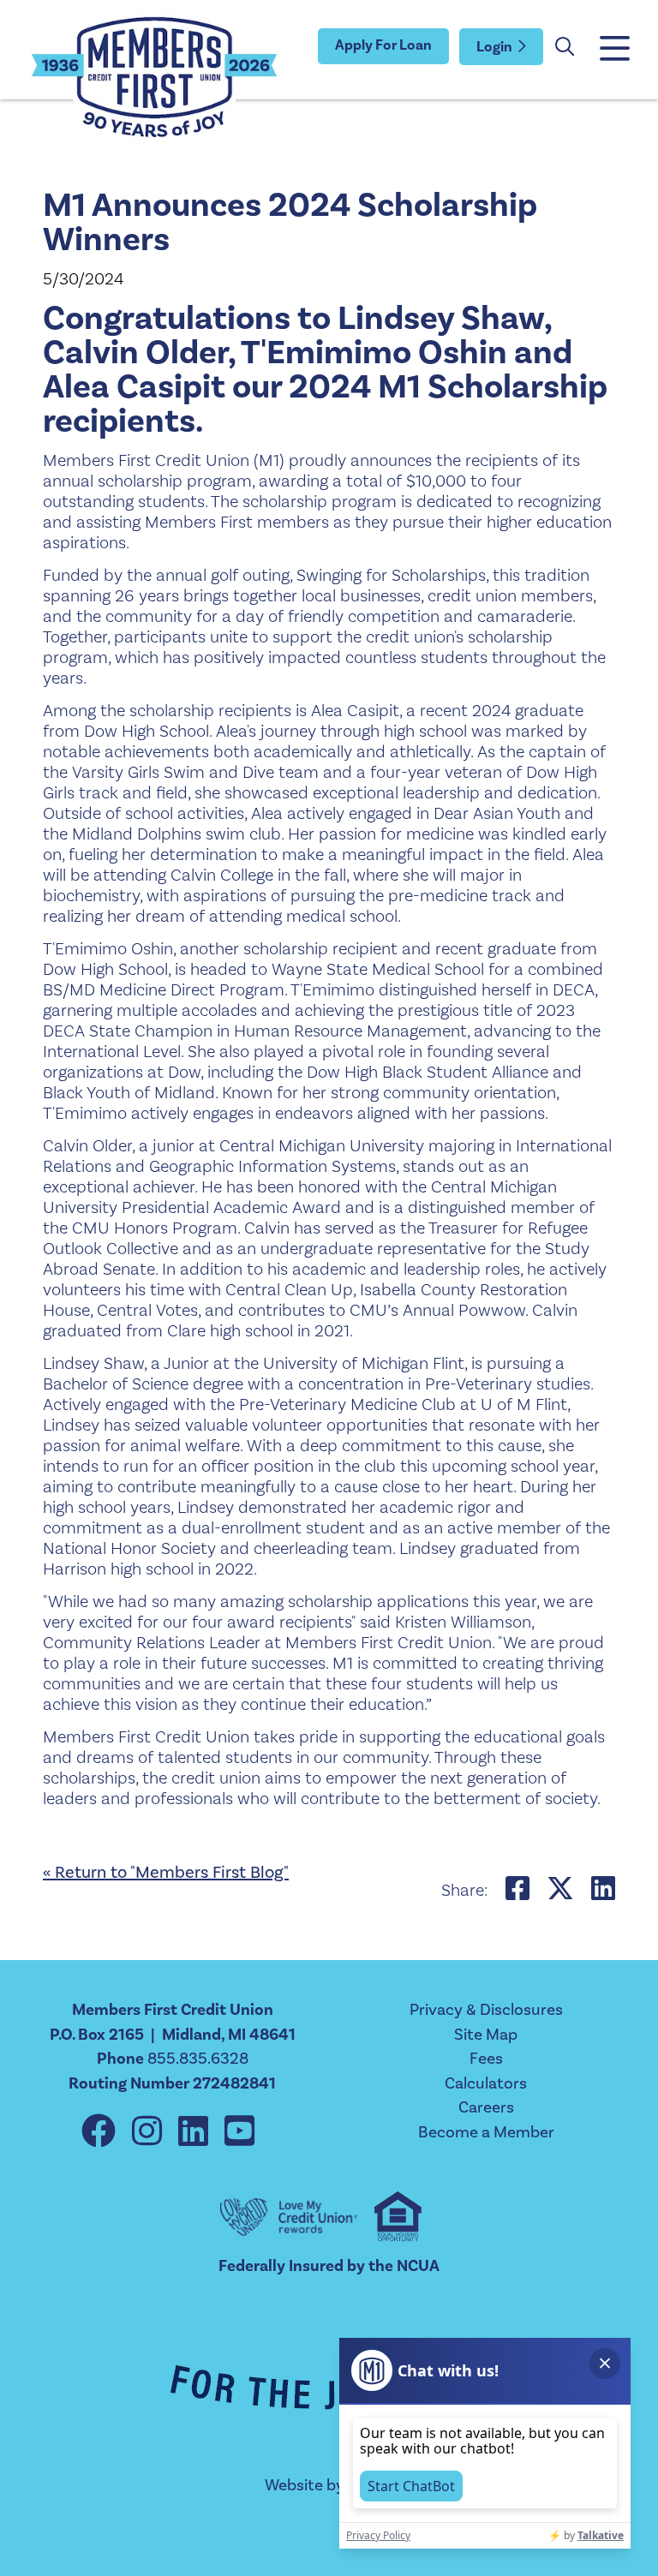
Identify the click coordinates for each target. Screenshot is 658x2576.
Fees (486, 2059)
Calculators (486, 2083)
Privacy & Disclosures (486, 2010)
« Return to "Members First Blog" (166, 1873)
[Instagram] (151, 2133)
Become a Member (486, 2132)
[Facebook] (102, 2133)
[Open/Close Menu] (613, 50)
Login (494, 47)
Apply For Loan (383, 45)
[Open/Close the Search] (565, 47)
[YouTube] (239, 2133)
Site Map (486, 2035)
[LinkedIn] (197, 2133)
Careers (486, 2107)
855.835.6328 (198, 2059)
